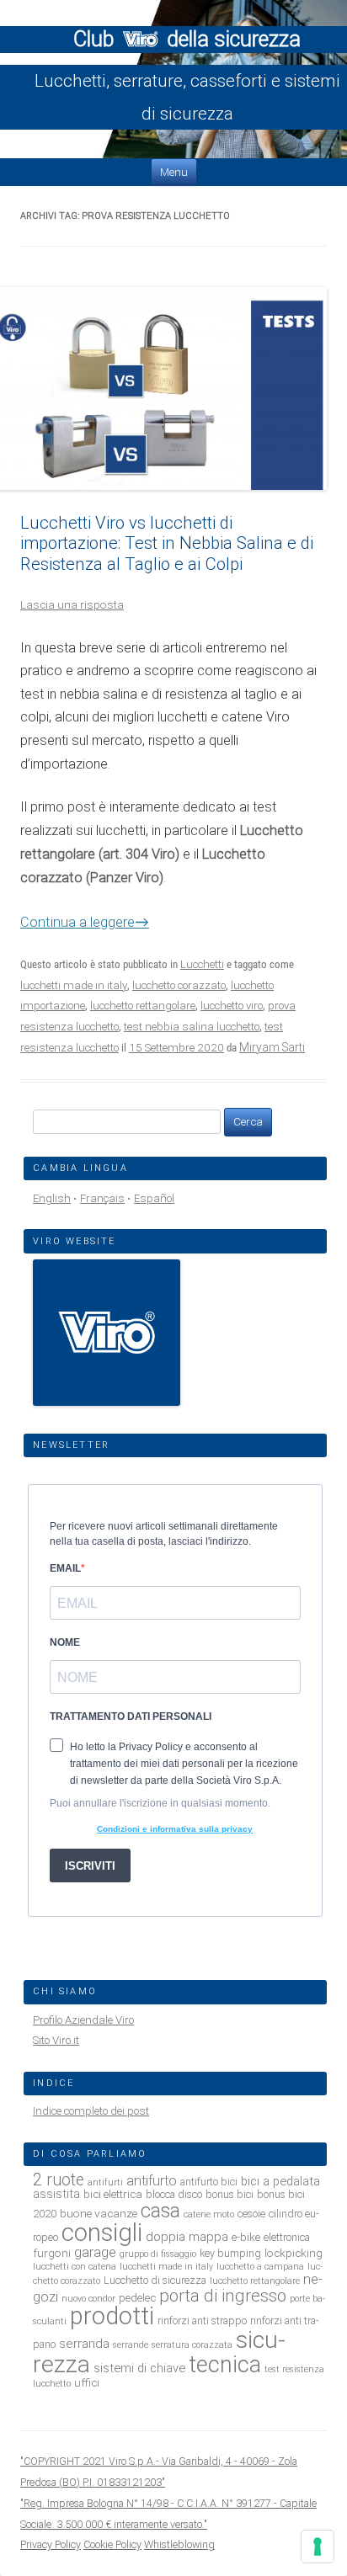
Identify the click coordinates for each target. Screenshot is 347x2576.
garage (95, 2252)
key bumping (230, 2253)
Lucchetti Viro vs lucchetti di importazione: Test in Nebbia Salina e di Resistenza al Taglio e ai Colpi (167, 543)
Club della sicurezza (187, 39)
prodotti (112, 2316)
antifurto (152, 2181)
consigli (102, 2233)
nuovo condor (88, 2299)
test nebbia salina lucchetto (192, 1027)
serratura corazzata (192, 2345)
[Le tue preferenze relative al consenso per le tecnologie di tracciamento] (318, 2547)
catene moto (209, 2214)
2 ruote (59, 2180)
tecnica (225, 2365)
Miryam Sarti (272, 1047)
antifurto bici (209, 2182)
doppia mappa (187, 2237)
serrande (131, 2345)
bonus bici (230, 2194)
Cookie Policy (112, 2544)
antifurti (105, 2182)
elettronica (287, 2237)
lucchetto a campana (260, 2267)
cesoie (251, 2214)
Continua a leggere (85, 922)
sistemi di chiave (139, 2368)
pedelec (137, 2297)
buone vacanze (99, 2213)
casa (160, 2211)
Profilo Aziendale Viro (83, 2020)
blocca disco (174, 2194)
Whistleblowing (179, 2544)
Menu (174, 172)
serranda (84, 2344)
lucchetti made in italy (74, 985)
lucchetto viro (232, 1006)
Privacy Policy (51, 2544)
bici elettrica (113, 2194)
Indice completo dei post (91, 2111)
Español (154, 1198)
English (52, 1198)
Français (102, 1198)
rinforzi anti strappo (202, 2321)
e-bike (246, 2237)
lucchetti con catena (75, 2267)
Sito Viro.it (56, 2040)
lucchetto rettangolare (143, 1006)
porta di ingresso (223, 2296)
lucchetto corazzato (179, 985)
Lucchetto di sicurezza (155, 2280)
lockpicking (294, 2253)
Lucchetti (202, 964)
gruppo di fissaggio (158, 2254)
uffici (87, 2382)
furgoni (52, 2253)
